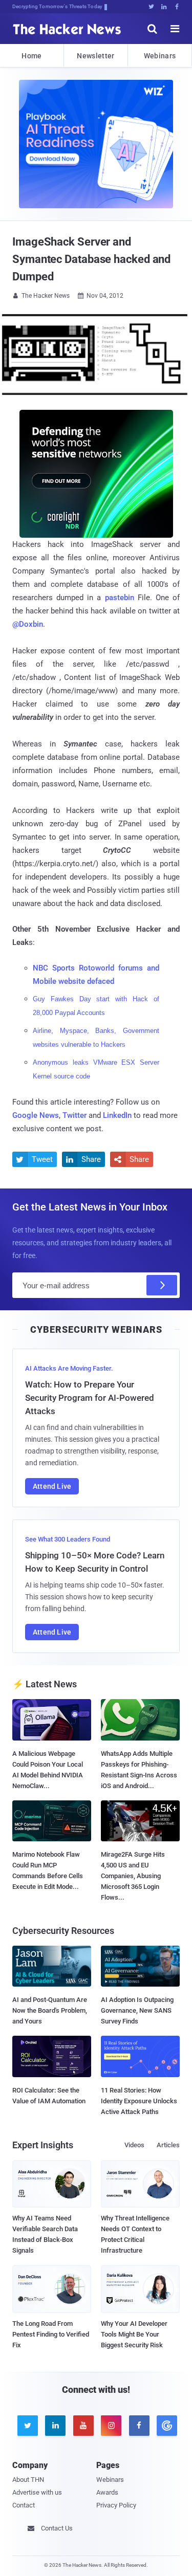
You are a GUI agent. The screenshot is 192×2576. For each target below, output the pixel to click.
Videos (134, 2145)
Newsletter (95, 56)
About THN (28, 2480)
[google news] (165, 2426)
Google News (36, 1115)
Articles (168, 2145)
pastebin (120, 598)
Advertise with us (37, 2492)
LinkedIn (117, 1115)
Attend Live (52, 1486)
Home (31, 56)
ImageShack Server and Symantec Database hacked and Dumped (91, 259)
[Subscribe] (162, 1285)
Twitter (74, 1115)
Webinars (160, 56)
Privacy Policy (116, 2505)
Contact (24, 2505)
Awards (107, 2492)
